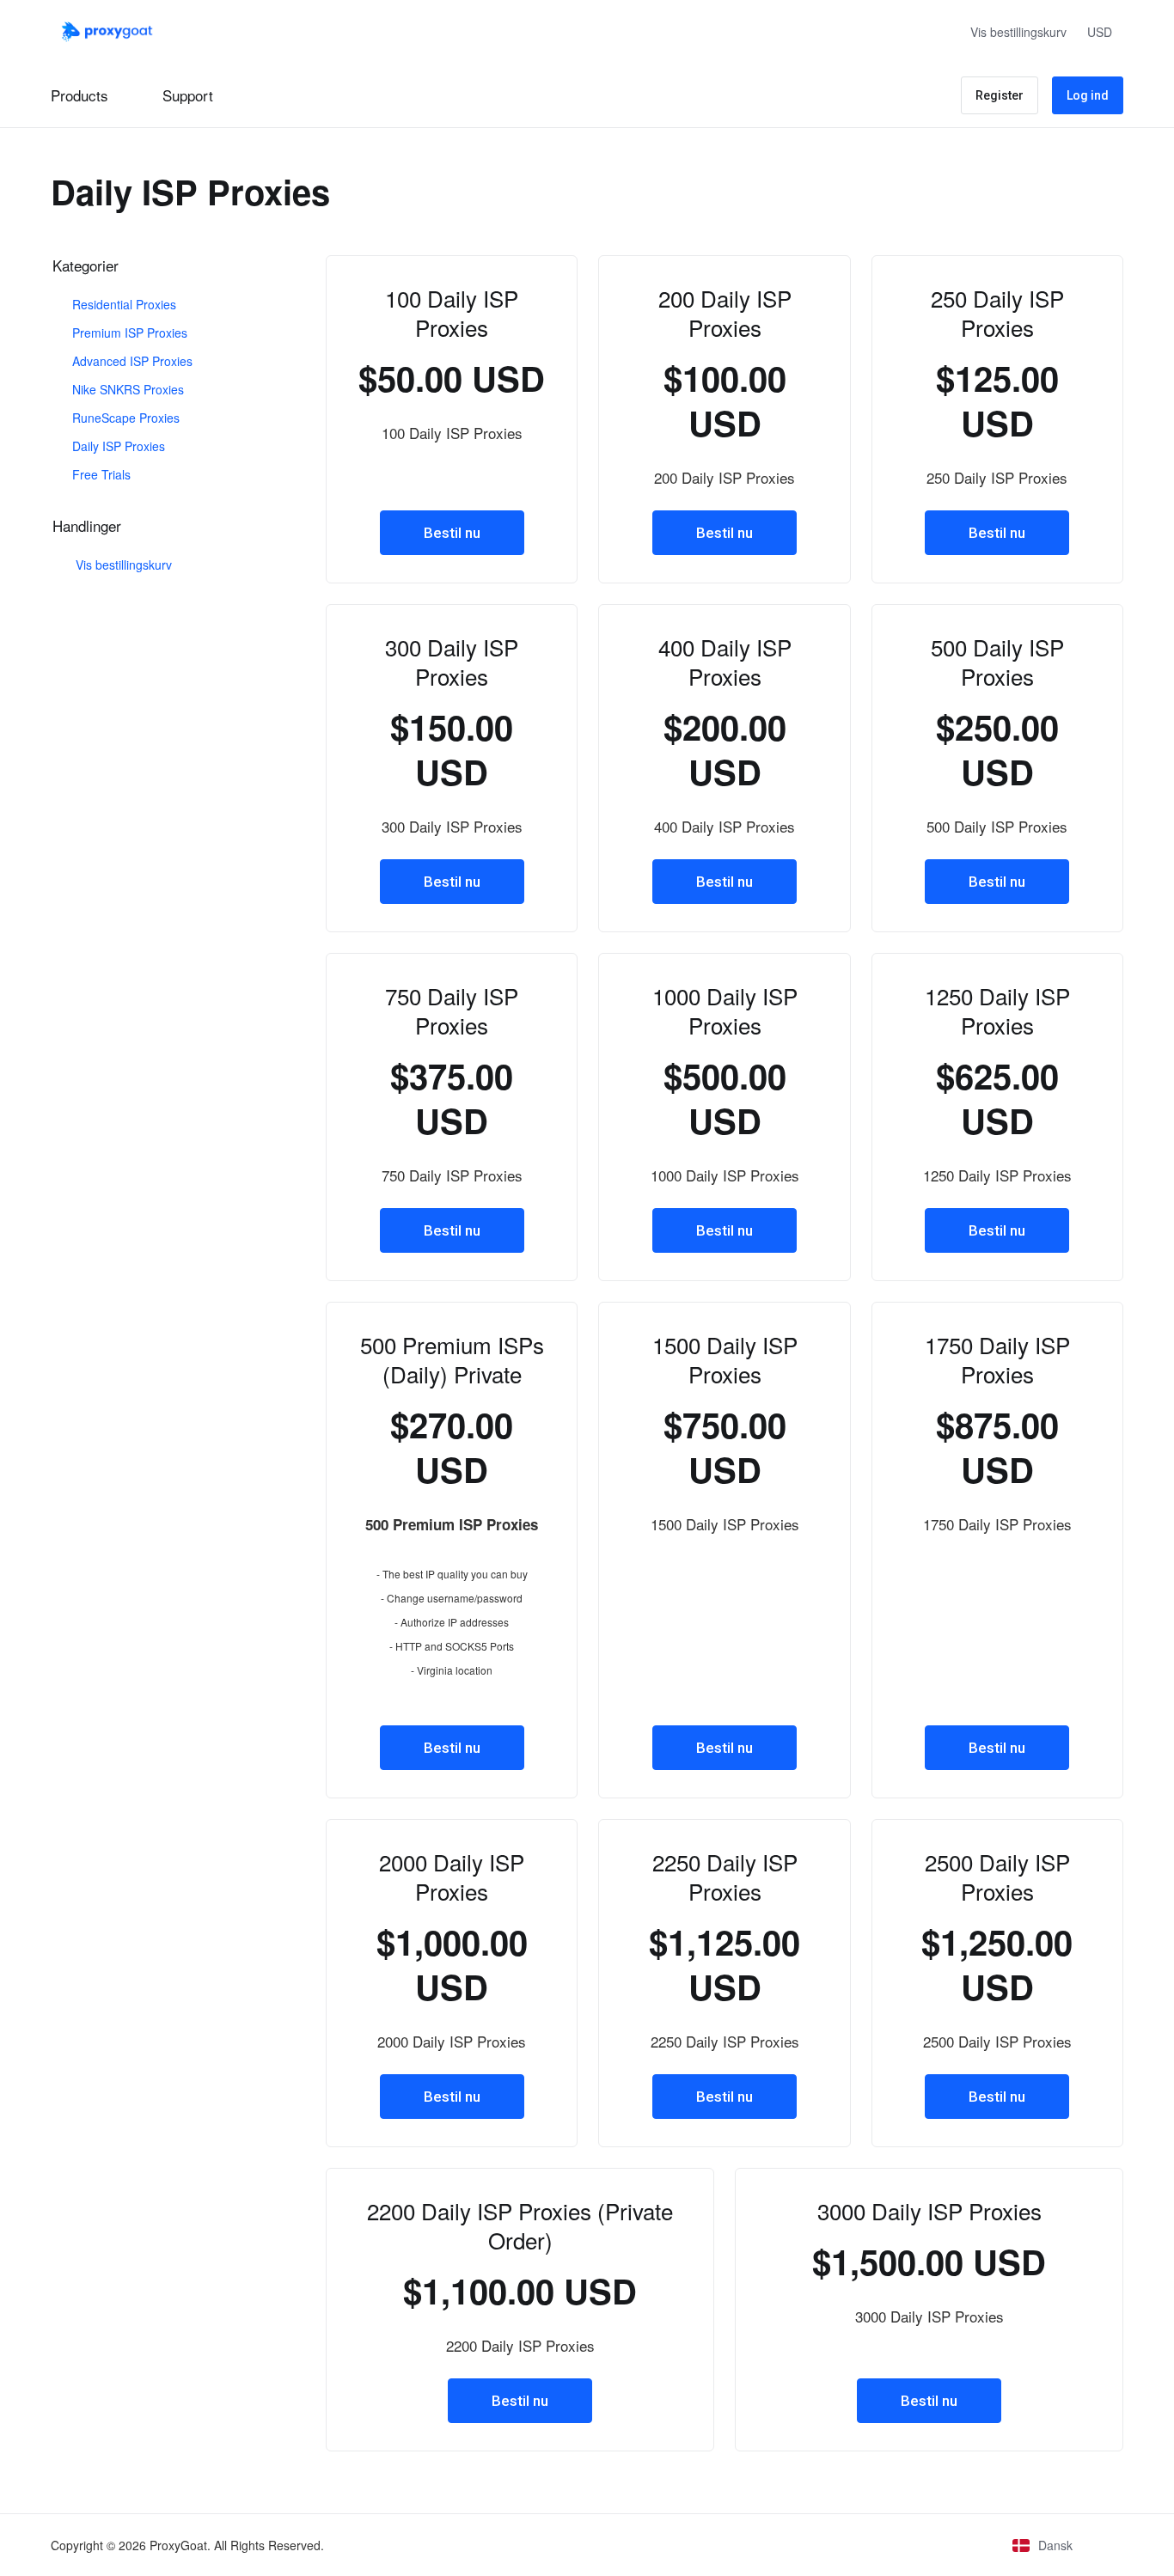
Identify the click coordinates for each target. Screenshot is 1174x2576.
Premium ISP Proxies (128, 333)
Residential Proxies (122, 304)
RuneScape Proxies (124, 418)
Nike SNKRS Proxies (126, 389)
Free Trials (100, 474)
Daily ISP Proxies (117, 446)
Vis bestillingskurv (120, 565)
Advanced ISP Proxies (131, 361)
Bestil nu (452, 533)
